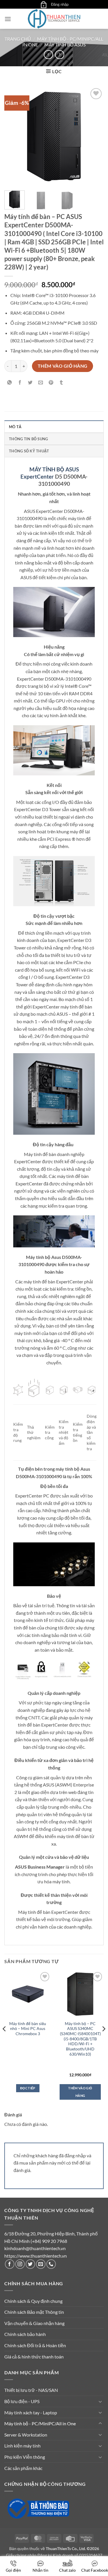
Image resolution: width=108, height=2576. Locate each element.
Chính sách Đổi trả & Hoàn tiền (35, 2345)
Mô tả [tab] (15, 427)
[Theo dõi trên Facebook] (10, 2264)
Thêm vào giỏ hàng (63, 366)
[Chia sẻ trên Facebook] (20, 383)
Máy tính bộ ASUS (65, 45)
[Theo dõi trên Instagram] (20, 2264)
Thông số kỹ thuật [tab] (29, 451)
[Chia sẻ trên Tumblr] (61, 383)
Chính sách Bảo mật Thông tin (34, 2312)
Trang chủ (18, 39)
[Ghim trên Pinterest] (51, 383)
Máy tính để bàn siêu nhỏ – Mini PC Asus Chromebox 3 (28, 2029)
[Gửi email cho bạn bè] (41, 383)
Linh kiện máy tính (22, 2446)
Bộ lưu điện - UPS (22, 2401)
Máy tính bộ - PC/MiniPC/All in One (40, 2423)
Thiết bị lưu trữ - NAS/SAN (31, 2390)
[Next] (94, 136)
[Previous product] (59, 55)
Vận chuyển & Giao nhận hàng (34, 2323)
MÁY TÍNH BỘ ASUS (54, 469)
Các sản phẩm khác (23, 2468)
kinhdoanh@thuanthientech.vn (35, 2248)
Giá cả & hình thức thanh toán (34, 2357)
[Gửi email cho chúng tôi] (41, 2264)
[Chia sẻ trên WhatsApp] (10, 383)
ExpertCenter (37, 476)
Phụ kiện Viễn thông (25, 2457)
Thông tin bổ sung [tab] (28, 439)
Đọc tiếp (28, 2088)
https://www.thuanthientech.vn (36, 2256)
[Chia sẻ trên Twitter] (30, 383)
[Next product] (48, 55)
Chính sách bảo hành (25, 2334)
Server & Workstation (26, 2435)
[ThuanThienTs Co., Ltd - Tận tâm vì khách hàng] (54, 19)
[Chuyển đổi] (100, 2401)
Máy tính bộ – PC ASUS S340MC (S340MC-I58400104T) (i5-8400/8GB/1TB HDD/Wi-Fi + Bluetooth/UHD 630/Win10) (80, 2039)
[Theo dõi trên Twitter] (30, 2264)
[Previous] (14, 136)
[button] (43, 4)
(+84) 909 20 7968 (49, 2241)
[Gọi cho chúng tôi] (51, 2264)
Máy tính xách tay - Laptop (31, 2412)
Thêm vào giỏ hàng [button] (80, 2092)
